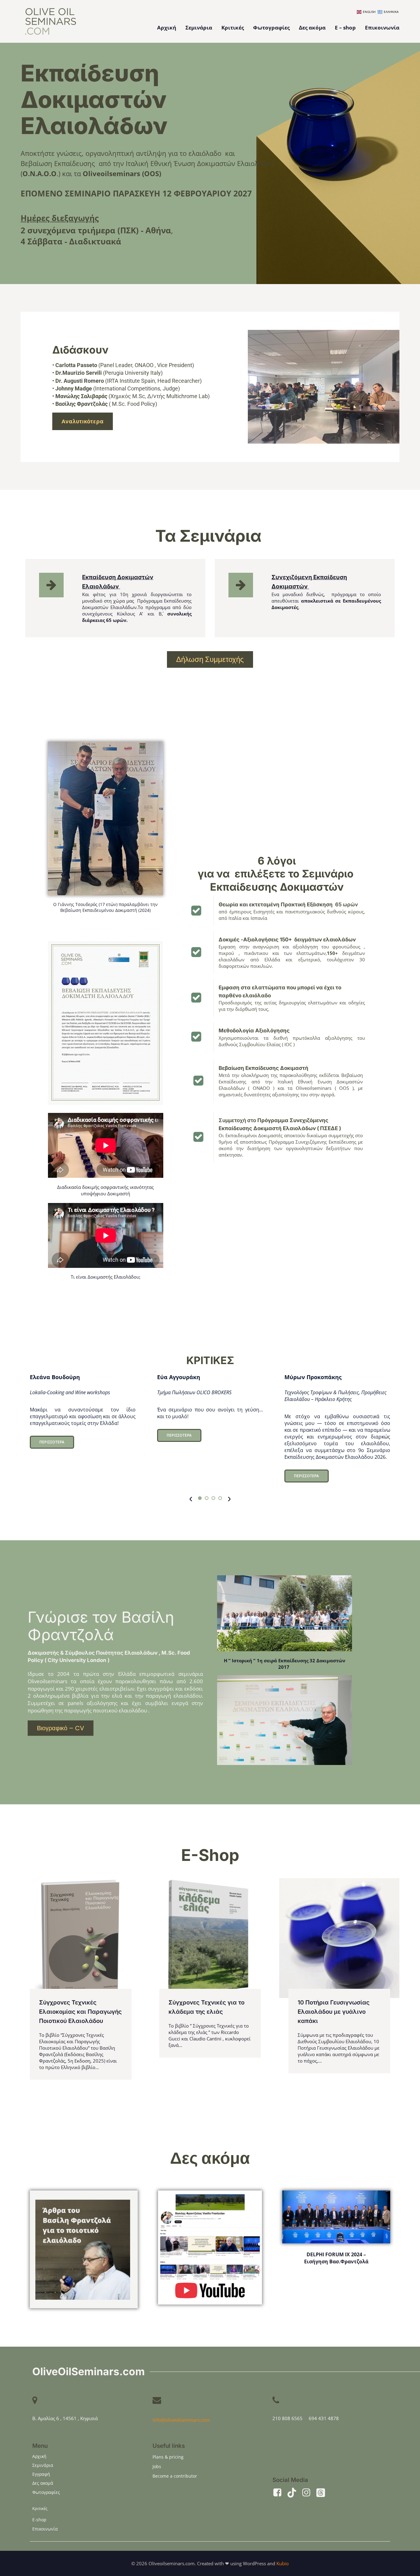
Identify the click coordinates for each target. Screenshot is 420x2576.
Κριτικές (233, 28)
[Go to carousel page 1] (200, 1498)
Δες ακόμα (312, 28)
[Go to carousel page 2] (207, 1498)
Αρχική (167, 28)
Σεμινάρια (199, 28)
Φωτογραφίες (271, 28)
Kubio (283, 2563)
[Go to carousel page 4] (220, 1498)
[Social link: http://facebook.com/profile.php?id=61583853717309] (280, 2493)
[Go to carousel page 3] (213, 1498)
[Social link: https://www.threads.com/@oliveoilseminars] (323, 2493)
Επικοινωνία (382, 28)
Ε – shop (345, 28)
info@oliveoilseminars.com (181, 2420)
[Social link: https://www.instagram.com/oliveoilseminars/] (309, 2493)
